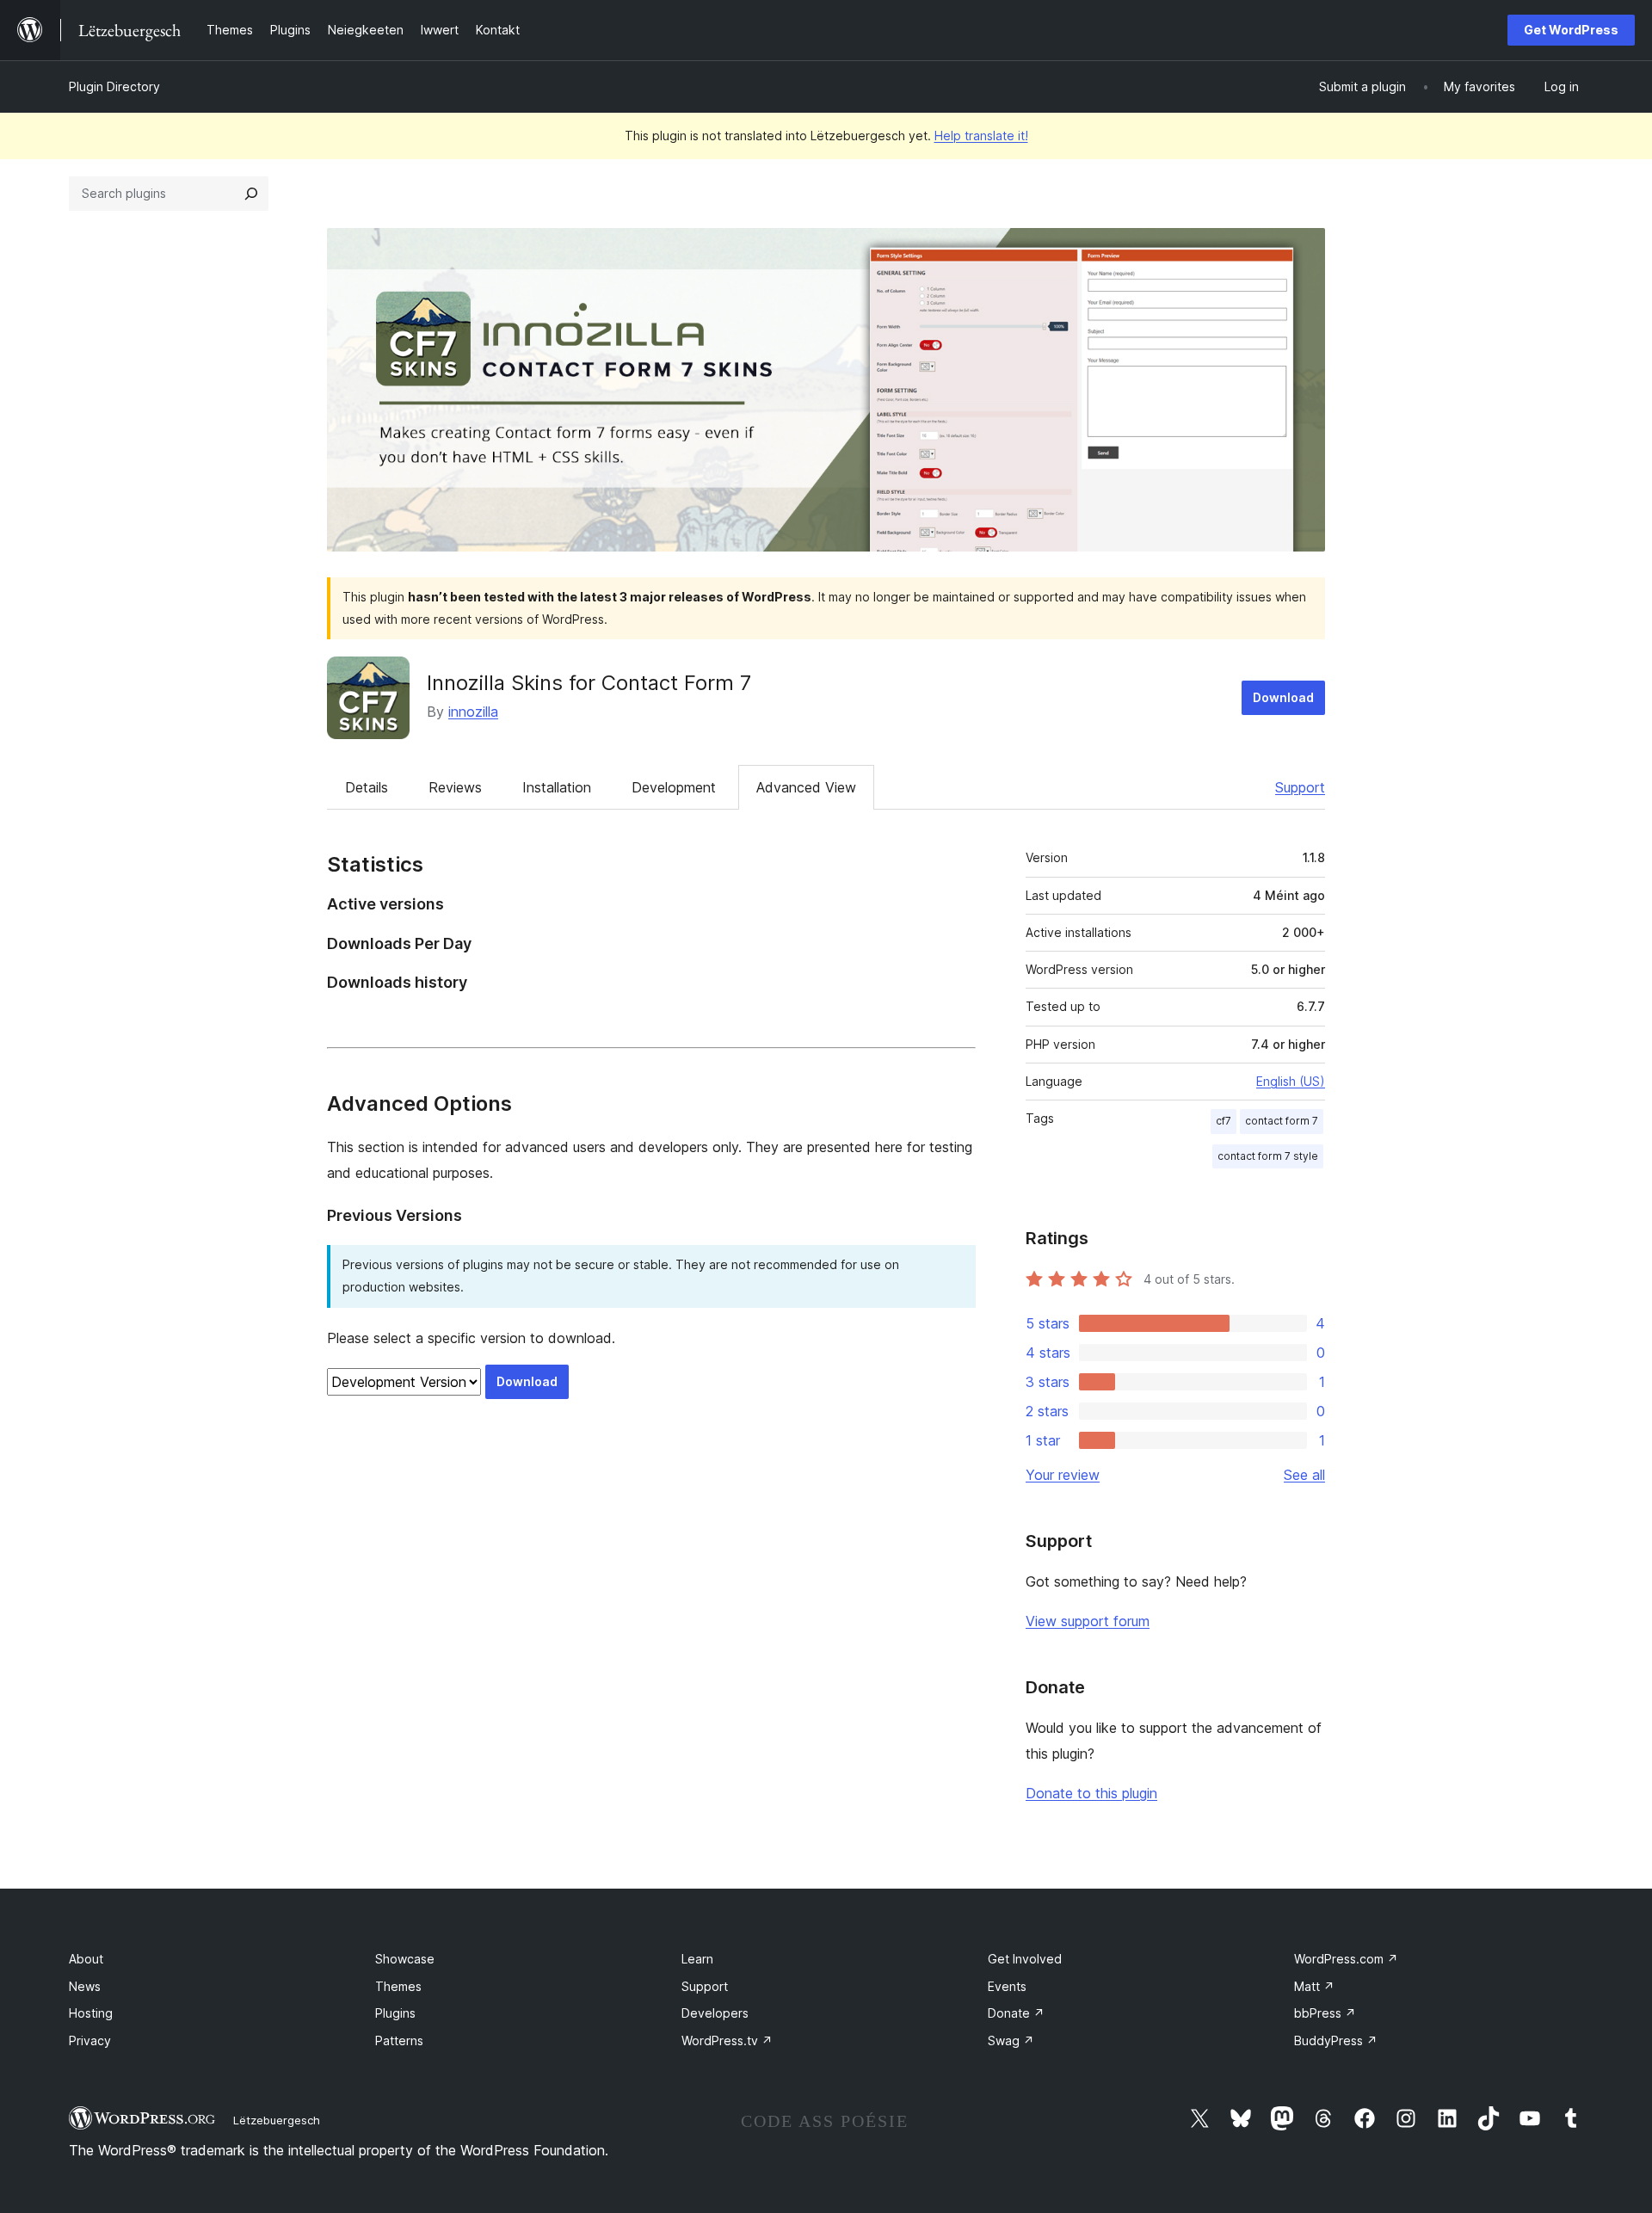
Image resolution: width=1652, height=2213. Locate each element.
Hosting (91, 2013)
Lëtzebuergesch (277, 2120)
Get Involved (1025, 1959)
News (85, 1986)
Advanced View (806, 787)
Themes (398, 1986)
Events (1007, 1986)
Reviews (455, 787)
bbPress (1325, 2013)
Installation (557, 787)
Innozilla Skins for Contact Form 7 (589, 683)
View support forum (1088, 1621)
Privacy (90, 2040)
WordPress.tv (727, 2040)
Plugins (395, 2013)
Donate (1016, 2013)
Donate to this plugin (1091, 1793)
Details (367, 787)
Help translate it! (981, 136)
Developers (715, 2013)
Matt (1314, 1986)
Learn (697, 1959)
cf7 (1224, 1121)
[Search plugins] (251, 194)
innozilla (473, 712)
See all (1304, 1475)
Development (674, 787)
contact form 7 (1282, 1121)
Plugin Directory (114, 86)
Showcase (405, 1959)
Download (1283, 697)
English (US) (1291, 1081)
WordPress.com (1346, 1959)
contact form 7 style (1268, 1156)
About (86, 1959)
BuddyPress (1336, 2040)
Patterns (399, 2040)
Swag (1011, 2040)
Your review (1063, 1475)
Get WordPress (1571, 30)
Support (1300, 787)
